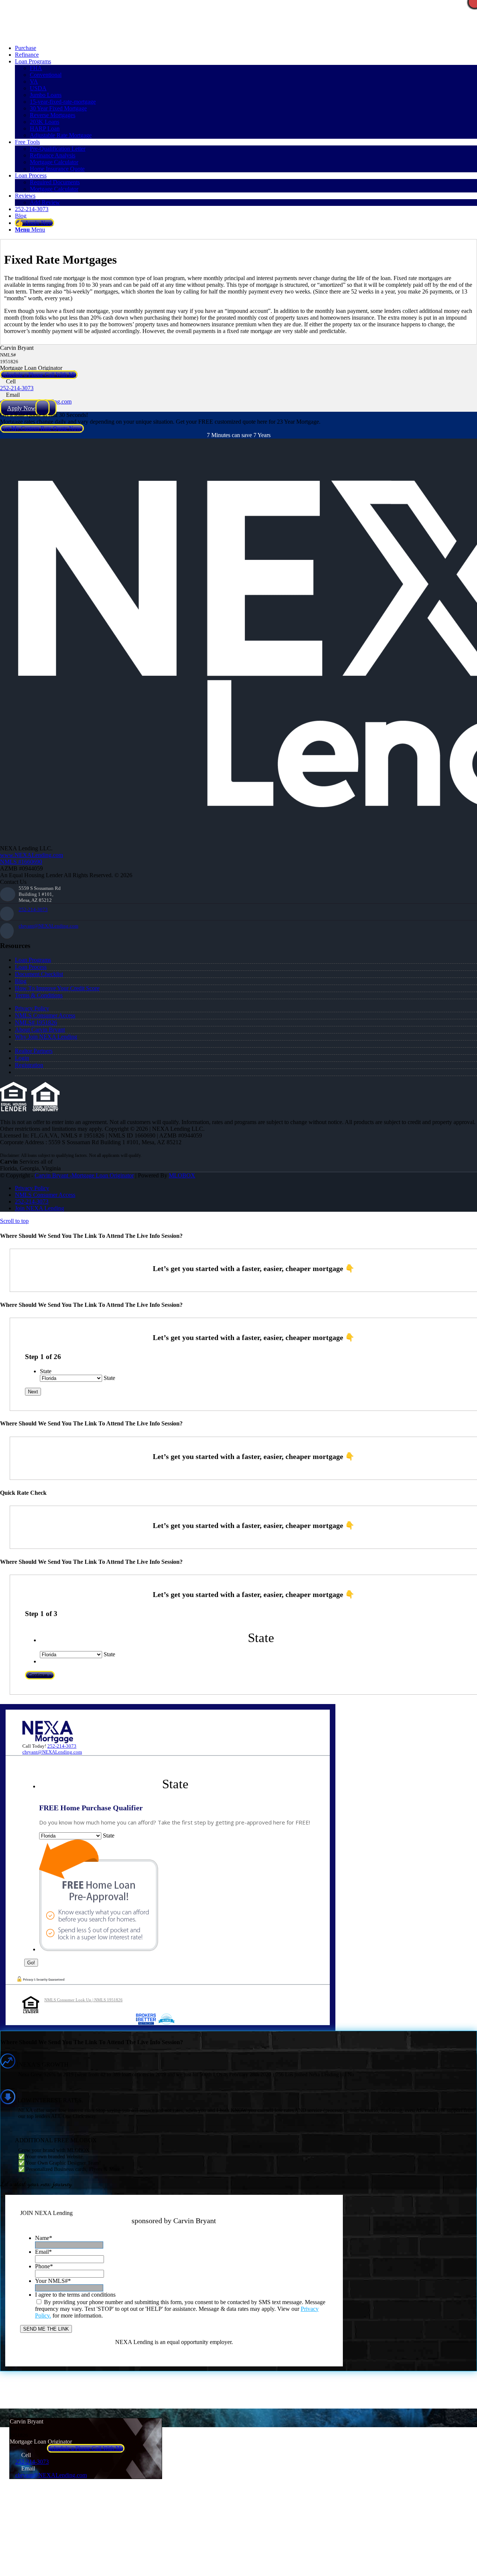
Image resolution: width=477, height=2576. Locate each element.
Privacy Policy (32, 1008)
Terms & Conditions (39, 995)
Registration (29, 1065)
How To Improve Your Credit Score (57, 988)
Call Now (130, 35)
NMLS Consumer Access (45, 1015)
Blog (21, 981)
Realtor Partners (34, 1051)
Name (44, 2238)
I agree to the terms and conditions (75, 2295)
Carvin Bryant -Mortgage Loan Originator (84, 1175)
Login (22, 1058)
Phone (44, 2266)
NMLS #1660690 (21, 862)
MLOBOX (182, 1175)
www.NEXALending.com (31, 855)
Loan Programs (33, 960)
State (46, 1371)
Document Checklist (39, 974)
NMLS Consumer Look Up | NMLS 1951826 (83, 2000)
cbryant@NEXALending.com (48, 926)
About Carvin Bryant (40, 1030)
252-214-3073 (17, 388)
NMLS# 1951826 (36, 1022)
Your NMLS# (53, 2281)
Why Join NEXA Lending (46, 1037)
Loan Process (31, 967)
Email (43, 2252)
